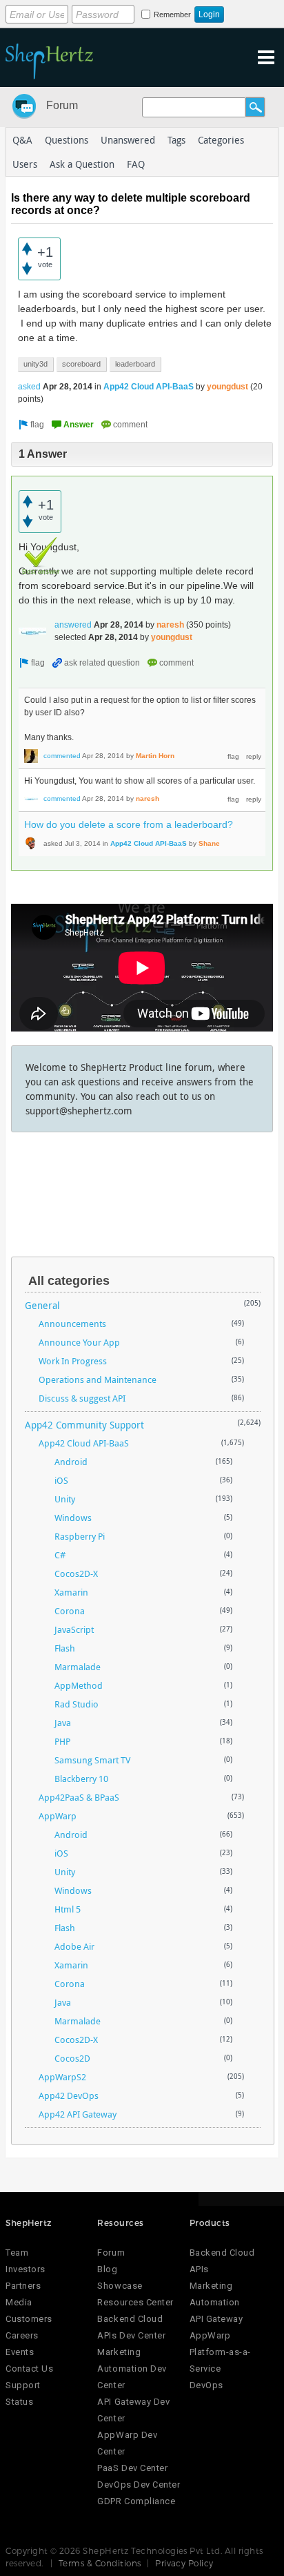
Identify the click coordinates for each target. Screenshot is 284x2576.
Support (23, 2385)
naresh (170, 625)
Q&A (22, 140)
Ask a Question (82, 164)
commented (62, 756)
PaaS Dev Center (132, 2468)
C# (60, 1555)
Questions (67, 140)
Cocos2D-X (76, 1573)
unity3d (35, 364)
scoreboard (81, 364)
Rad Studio (77, 1704)
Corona (70, 1611)
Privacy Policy (184, 2563)
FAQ (136, 164)
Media (19, 2302)
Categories (221, 140)
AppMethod (79, 1685)
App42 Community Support (84, 1425)
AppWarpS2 (62, 2077)
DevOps (206, 2385)
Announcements (72, 1324)
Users (25, 164)
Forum (62, 105)
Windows (73, 1518)
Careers (22, 2335)
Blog (107, 2269)
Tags (176, 140)
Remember (172, 14)
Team (17, 2253)
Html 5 (68, 1909)
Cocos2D (72, 2058)
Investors (26, 2269)
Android (71, 1462)
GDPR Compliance (136, 2501)
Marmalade (78, 1667)
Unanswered (128, 140)
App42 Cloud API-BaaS (149, 387)
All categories (69, 1281)
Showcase (120, 2286)
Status (19, 2402)
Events (20, 2352)
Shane (209, 843)
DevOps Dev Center (139, 2485)
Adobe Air (74, 1946)
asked (29, 387)
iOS (61, 1480)
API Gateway (216, 2319)
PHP (62, 1741)
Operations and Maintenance (98, 1379)
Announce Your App (79, 1342)
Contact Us (29, 2369)
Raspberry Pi (80, 1536)
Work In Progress (73, 1361)
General (42, 1305)
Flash (65, 1648)
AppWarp (58, 1816)
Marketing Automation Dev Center (132, 2369)
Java (63, 1723)
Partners (23, 2286)
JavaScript (74, 1629)
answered (73, 625)
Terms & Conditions (100, 2563)
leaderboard (135, 364)
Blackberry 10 (81, 1779)
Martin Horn (155, 756)
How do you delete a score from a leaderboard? (129, 824)
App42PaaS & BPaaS (79, 1797)
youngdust (227, 387)
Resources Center (135, 2302)
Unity (65, 1499)
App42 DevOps (69, 2095)
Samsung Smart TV (92, 1760)
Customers (29, 2319)
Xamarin (71, 1592)
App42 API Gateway (78, 2114)
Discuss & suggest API (82, 1398)
